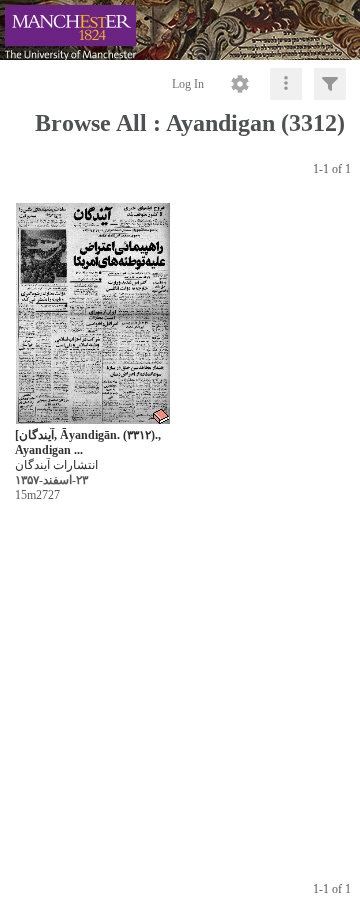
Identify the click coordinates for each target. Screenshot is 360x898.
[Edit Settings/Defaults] (240, 84)
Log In (188, 84)
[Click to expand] (330, 84)
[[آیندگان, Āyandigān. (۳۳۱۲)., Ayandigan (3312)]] (93, 314)
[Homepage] (180, 30)
